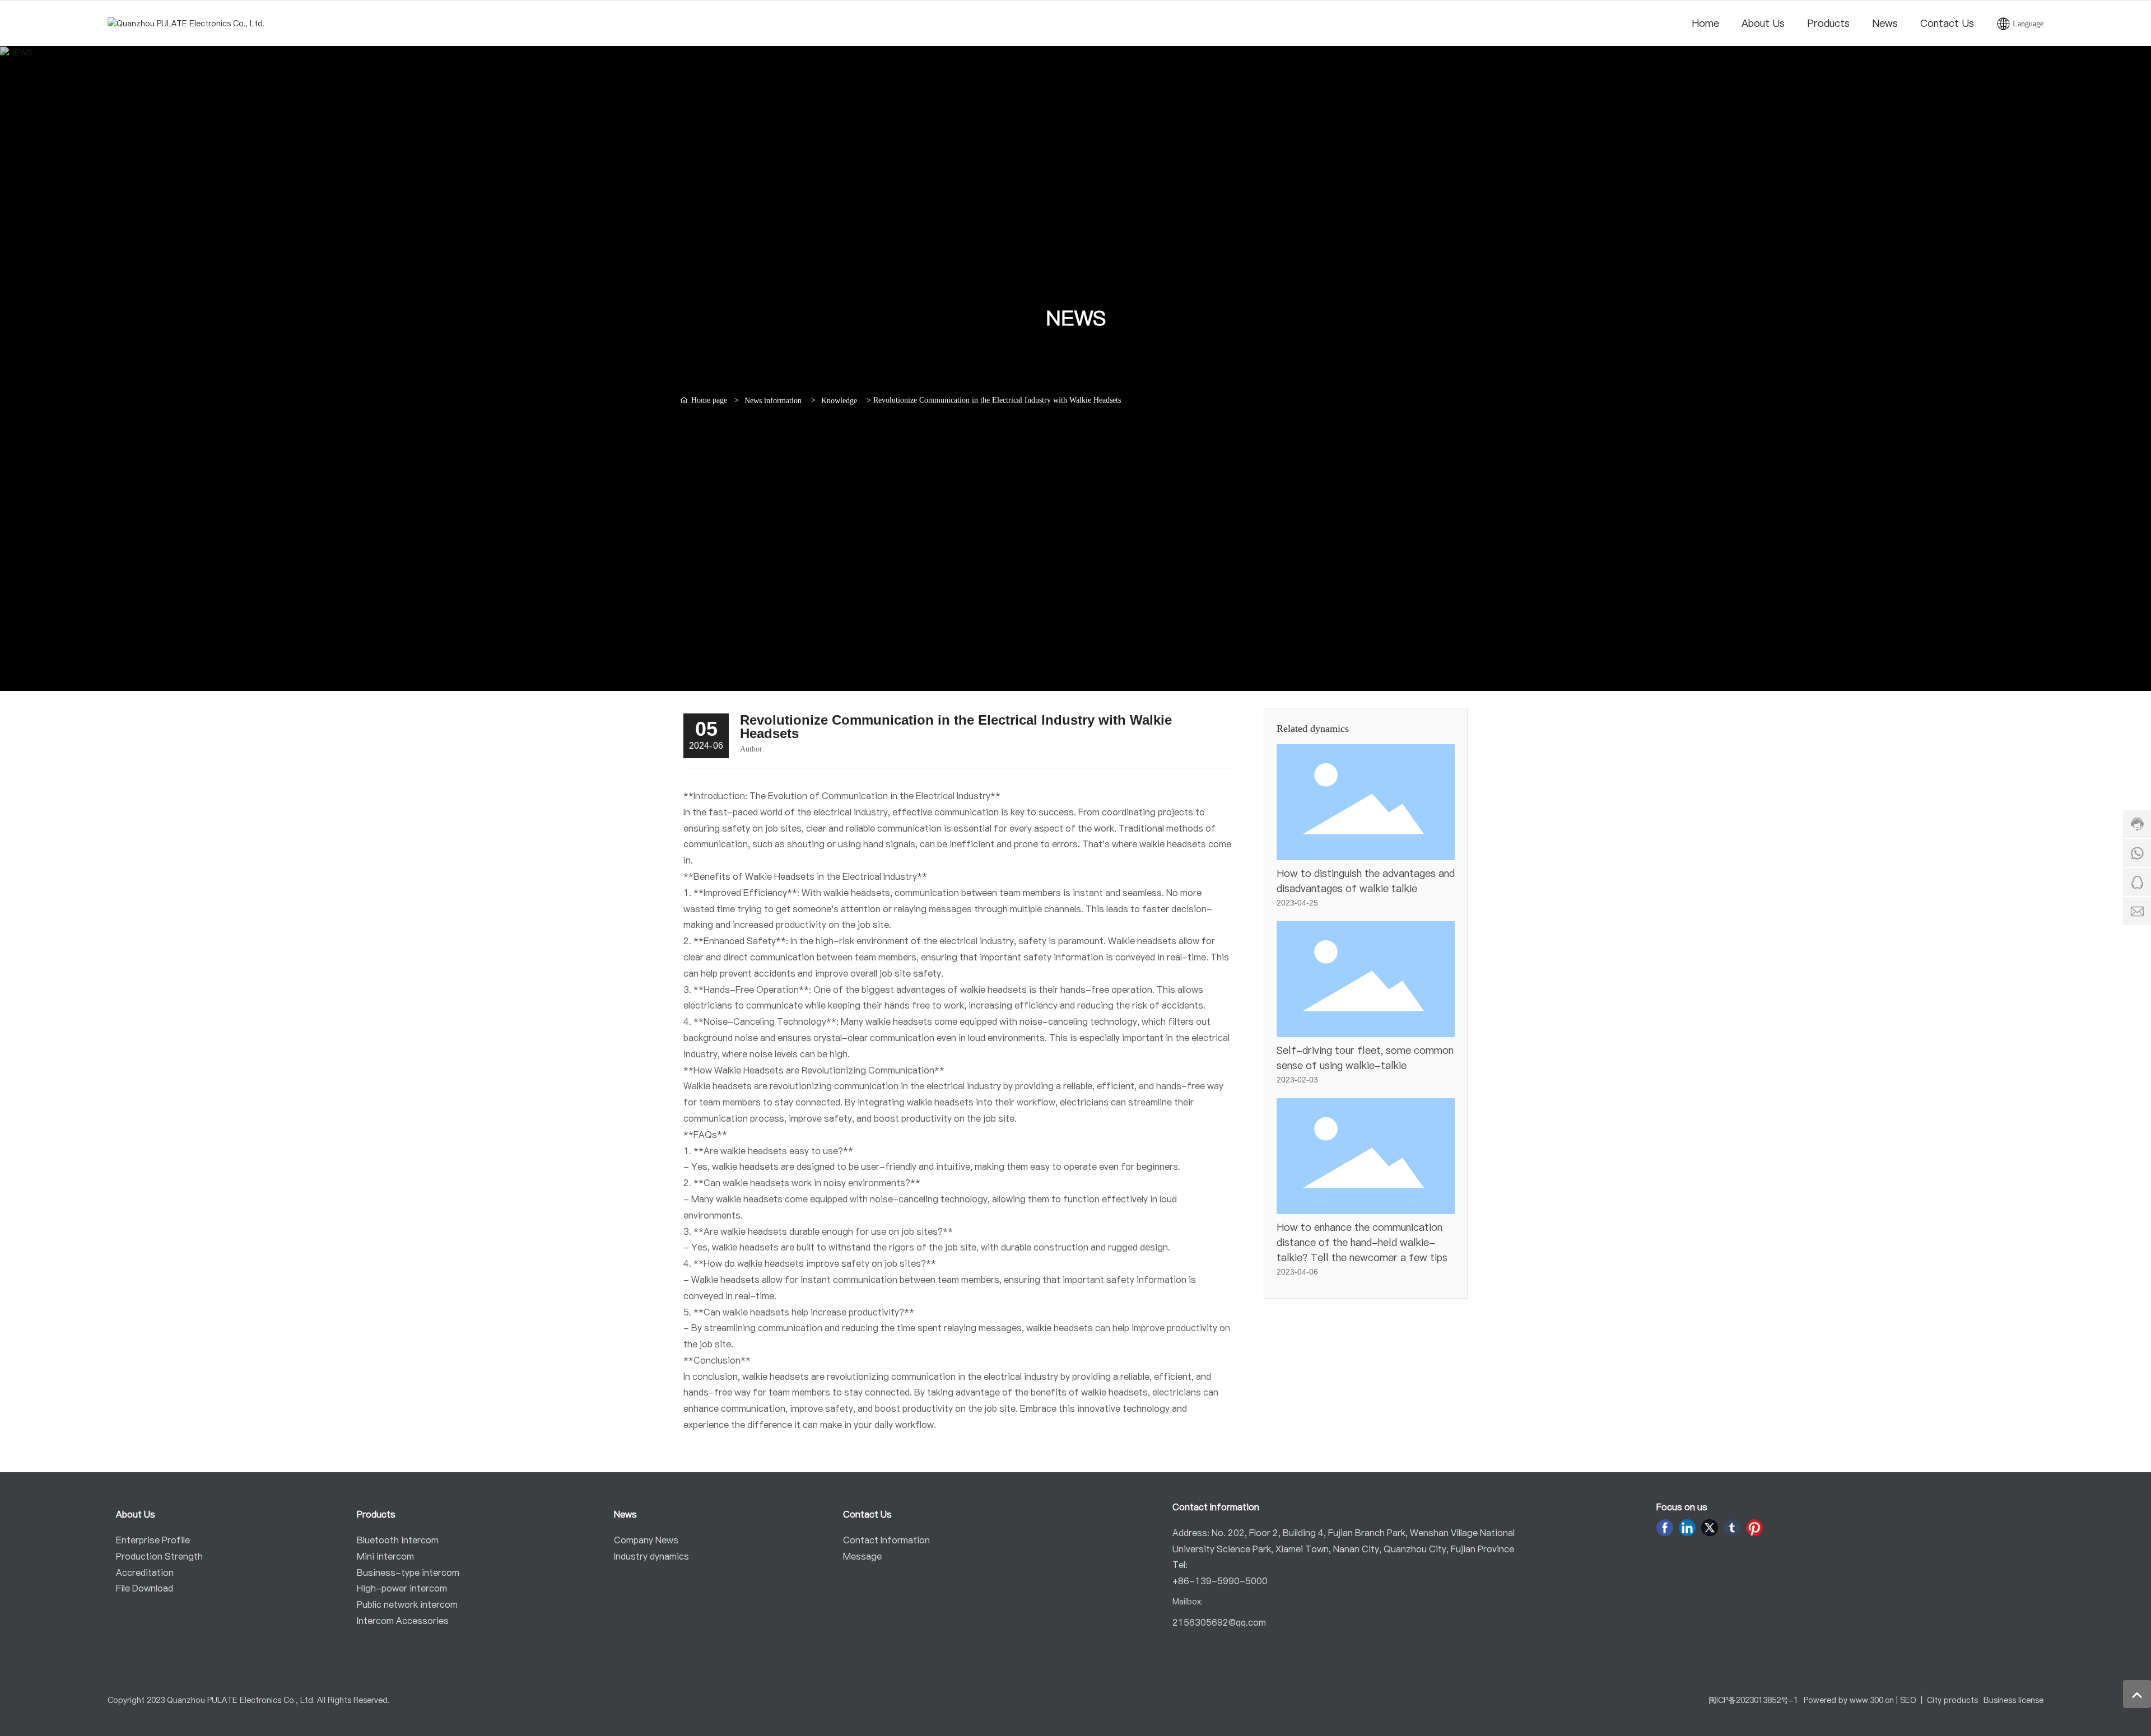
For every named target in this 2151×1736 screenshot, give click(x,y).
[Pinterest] (1754, 1528)
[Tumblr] (1732, 1528)
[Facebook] (1665, 1528)
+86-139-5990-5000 (1220, 1581)
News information (773, 401)
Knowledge (839, 401)
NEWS (1076, 318)
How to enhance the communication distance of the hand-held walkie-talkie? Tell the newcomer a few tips (1362, 1242)
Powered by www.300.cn (1849, 1700)
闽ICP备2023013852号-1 (1753, 1700)
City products (1952, 1700)
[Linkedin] (1687, 1528)
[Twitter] (1710, 1528)
